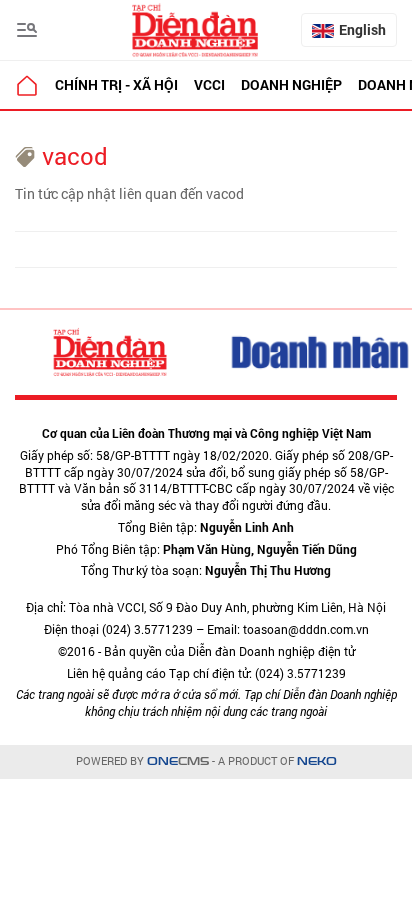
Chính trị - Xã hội (116, 84)
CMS (178, 761)
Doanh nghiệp (291, 84)
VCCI (209, 84)
